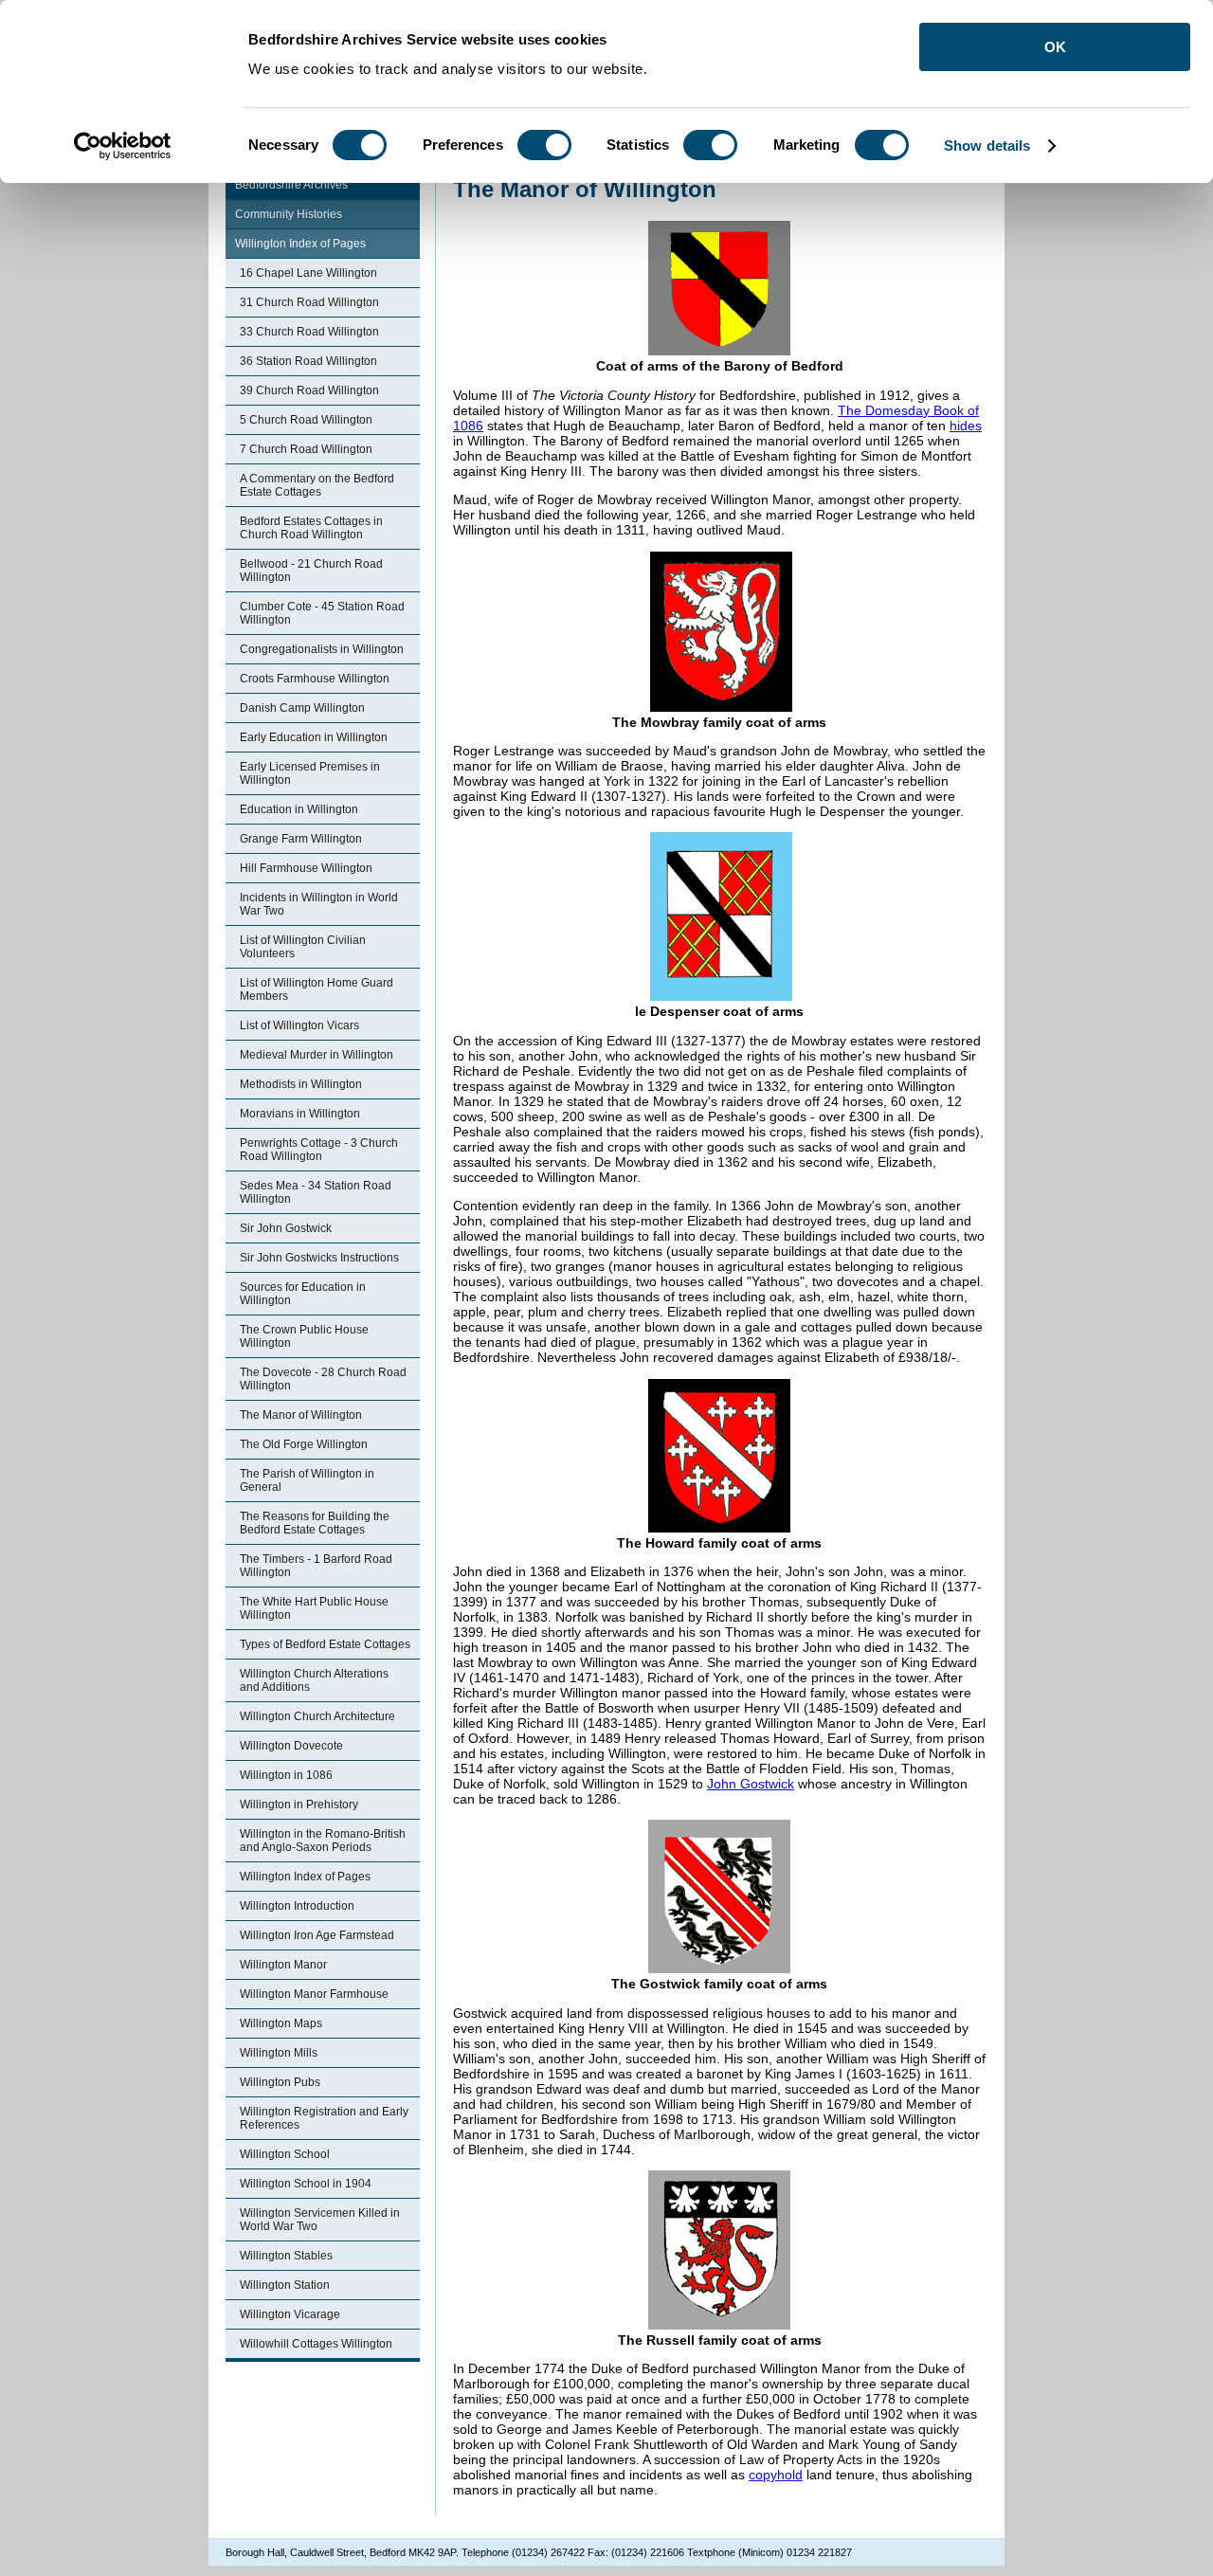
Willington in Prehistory (299, 1805)
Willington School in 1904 (306, 2184)
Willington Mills (279, 2053)
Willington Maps (281, 2023)
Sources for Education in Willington (303, 1294)
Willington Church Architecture (317, 1716)
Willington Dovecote (291, 1746)
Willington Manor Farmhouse (314, 1994)
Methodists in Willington (301, 1084)
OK (1055, 47)
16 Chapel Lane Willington (308, 273)
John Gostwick (751, 1784)
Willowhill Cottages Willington (316, 2344)
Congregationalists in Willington (322, 649)
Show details (987, 145)
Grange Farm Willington (301, 839)
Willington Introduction (297, 1906)
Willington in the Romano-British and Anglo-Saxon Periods (323, 1841)
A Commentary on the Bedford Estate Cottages (317, 485)
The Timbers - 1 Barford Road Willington (316, 1566)
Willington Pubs (280, 2082)
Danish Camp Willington (302, 708)
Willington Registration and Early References (324, 2118)
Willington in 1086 (286, 1775)
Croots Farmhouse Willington (315, 679)
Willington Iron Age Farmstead (317, 1935)
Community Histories (289, 214)
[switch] (544, 145)
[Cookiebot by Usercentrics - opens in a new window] (123, 146)
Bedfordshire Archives (291, 185)
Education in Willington (299, 809)
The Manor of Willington (301, 1415)
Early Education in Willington (314, 737)
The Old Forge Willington (304, 1444)
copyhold (776, 2475)
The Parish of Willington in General (307, 1480)
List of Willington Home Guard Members (317, 989)
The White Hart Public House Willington (314, 1608)
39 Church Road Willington (309, 390)
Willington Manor (283, 1965)
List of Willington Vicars (299, 1025)
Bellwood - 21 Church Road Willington (311, 571)
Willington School (285, 2154)
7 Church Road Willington (306, 449)
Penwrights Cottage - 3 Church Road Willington (319, 1150)
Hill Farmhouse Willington (306, 868)
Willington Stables (286, 2256)
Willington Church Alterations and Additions (314, 1680)
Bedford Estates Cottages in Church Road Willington (311, 528)
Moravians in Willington (300, 1114)
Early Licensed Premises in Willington (310, 773)
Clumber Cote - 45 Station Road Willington (322, 613)
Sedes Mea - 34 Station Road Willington (316, 1192)
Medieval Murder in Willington (317, 1055)
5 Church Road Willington (306, 420)
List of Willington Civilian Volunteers (303, 947)
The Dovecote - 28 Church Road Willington (323, 1379)
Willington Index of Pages (300, 244)
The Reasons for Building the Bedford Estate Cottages (315, 1523)
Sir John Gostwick (286, 1228)
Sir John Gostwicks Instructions (319, 1258)
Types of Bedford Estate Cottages (325, 1644)
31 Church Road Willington (309, 302)
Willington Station (285, 2285)
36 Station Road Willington (308, 361)
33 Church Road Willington (309, 332)
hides (966, 426)
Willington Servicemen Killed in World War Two (320, 2220)
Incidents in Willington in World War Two (319, 904)
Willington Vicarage (290, 2314)
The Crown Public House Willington (304, 1336)
